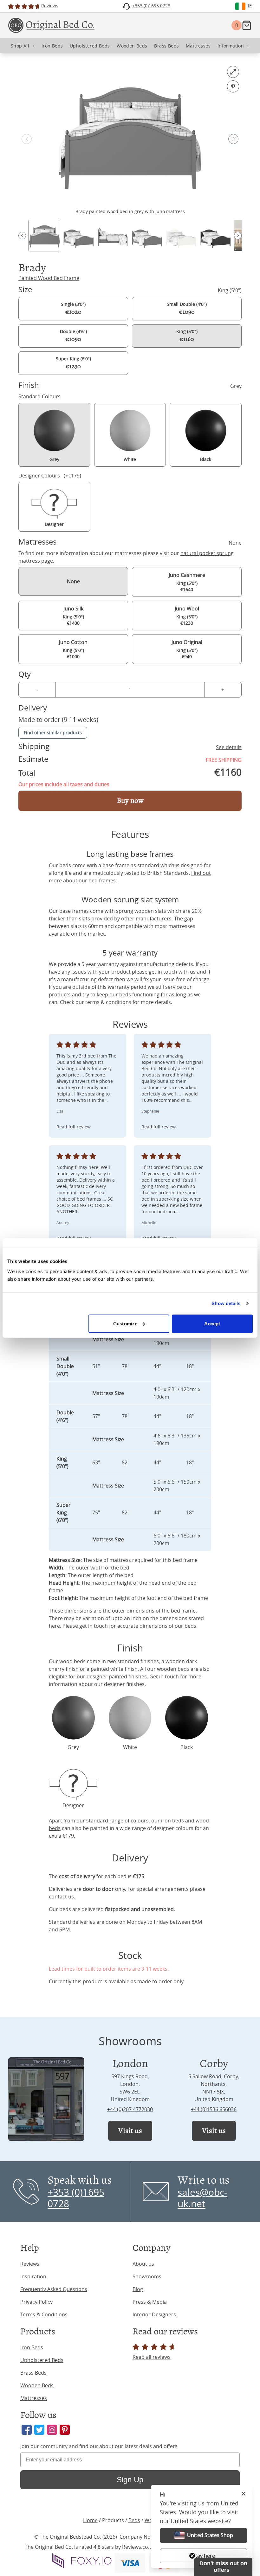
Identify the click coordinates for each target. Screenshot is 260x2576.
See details (229, 747)
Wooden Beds (37, 2385)
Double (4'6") (73, 336)
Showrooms (147, 2276)
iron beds (172, 1821)
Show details (226, 1303)
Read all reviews (152, 2357)
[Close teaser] (192, 2556)
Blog (138, 2289)
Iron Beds (32, 2347)
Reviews (30, 2264)
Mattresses (34, 2398)
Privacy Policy (36, 2302)
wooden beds (173, 1669)
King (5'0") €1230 (187, 616)
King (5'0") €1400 (73, 616)
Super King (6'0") (73, 363)
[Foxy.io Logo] (82, 2561)
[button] (233, 139)
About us (143, 2264)
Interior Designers (154, 2314)
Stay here (204, 2556)
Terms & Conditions (44, 2314)
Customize (125, 1323)
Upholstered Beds (42, 2360)
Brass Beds (33, 2373)
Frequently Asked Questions (54, 2289)
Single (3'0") (73, 308)
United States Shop (210, 2535)
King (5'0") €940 (187, 649)
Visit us (130, 2131)
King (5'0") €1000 (73, 649)
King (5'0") (187, 336)
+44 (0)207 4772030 (130, 2109)
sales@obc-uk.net (202, 2198)
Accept (212, 1323)
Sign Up (130, 2480)
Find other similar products (53, 732)
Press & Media (150, 2302)
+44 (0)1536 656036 (214, 2109)
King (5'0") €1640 (187, 582)
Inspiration (33, 2276)
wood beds (72, 1661)
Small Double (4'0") (187, 308)
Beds (134, 2520)
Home (90, 2520)
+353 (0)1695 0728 (76, 2198)
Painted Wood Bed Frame (49, 278)
